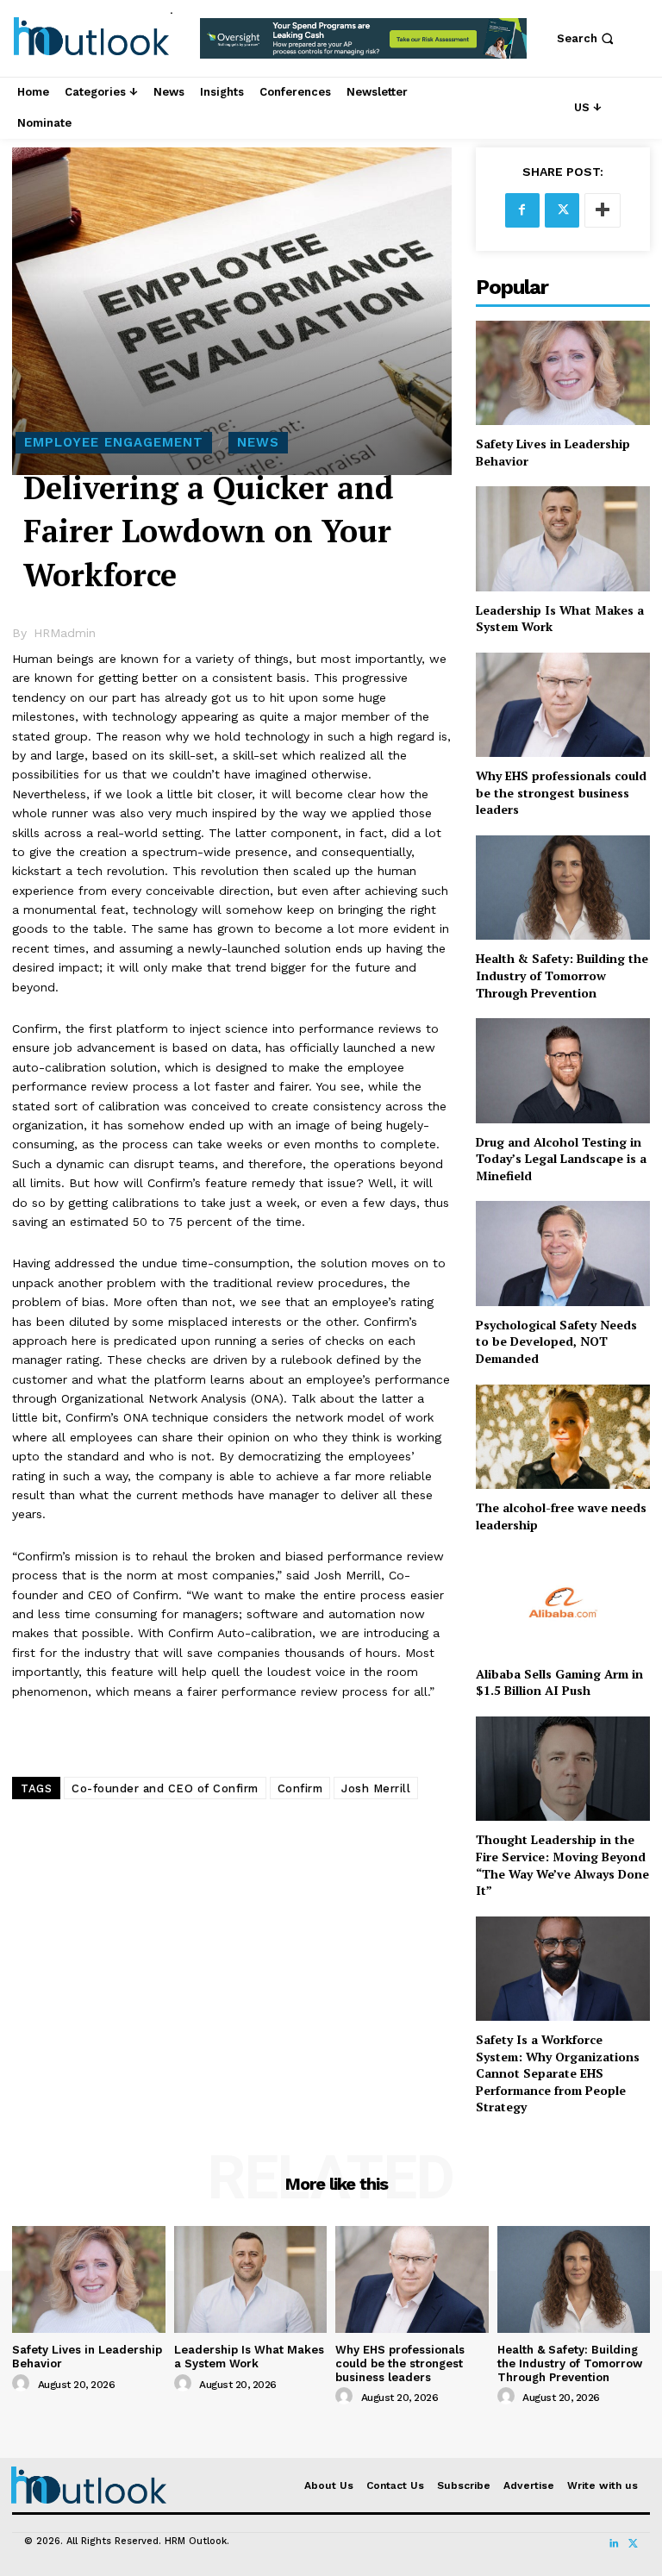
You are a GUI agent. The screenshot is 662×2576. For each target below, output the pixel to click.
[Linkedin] (614, 2544)
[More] (603, 210)
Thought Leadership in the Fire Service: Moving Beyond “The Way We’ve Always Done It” (562, 1865)
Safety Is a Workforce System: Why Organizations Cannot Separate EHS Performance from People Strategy (558, 2073)
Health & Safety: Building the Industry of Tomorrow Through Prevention (562, 975)
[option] (363, 47)
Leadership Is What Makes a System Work (560, 619)
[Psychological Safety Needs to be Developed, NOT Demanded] (563, 1253)
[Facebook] (522, 210)
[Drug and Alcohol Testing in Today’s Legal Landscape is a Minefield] (563, 1070)
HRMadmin (65, 633)
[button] (587, 38)
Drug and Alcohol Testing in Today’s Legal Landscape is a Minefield (561, 1159)
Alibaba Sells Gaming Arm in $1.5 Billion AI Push (559, 1682)
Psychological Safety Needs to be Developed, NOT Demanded (556, 1341)
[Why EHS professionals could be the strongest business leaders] (563, 705)
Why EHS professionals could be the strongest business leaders (561, 792)
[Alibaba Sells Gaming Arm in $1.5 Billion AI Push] (563, 1602)
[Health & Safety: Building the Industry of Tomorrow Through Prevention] (563, 888)
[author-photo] (23, 2384)
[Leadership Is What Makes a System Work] (563, 538)
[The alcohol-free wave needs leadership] (563, 1437)
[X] (562, 210)
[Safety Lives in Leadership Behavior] (563, 373)
